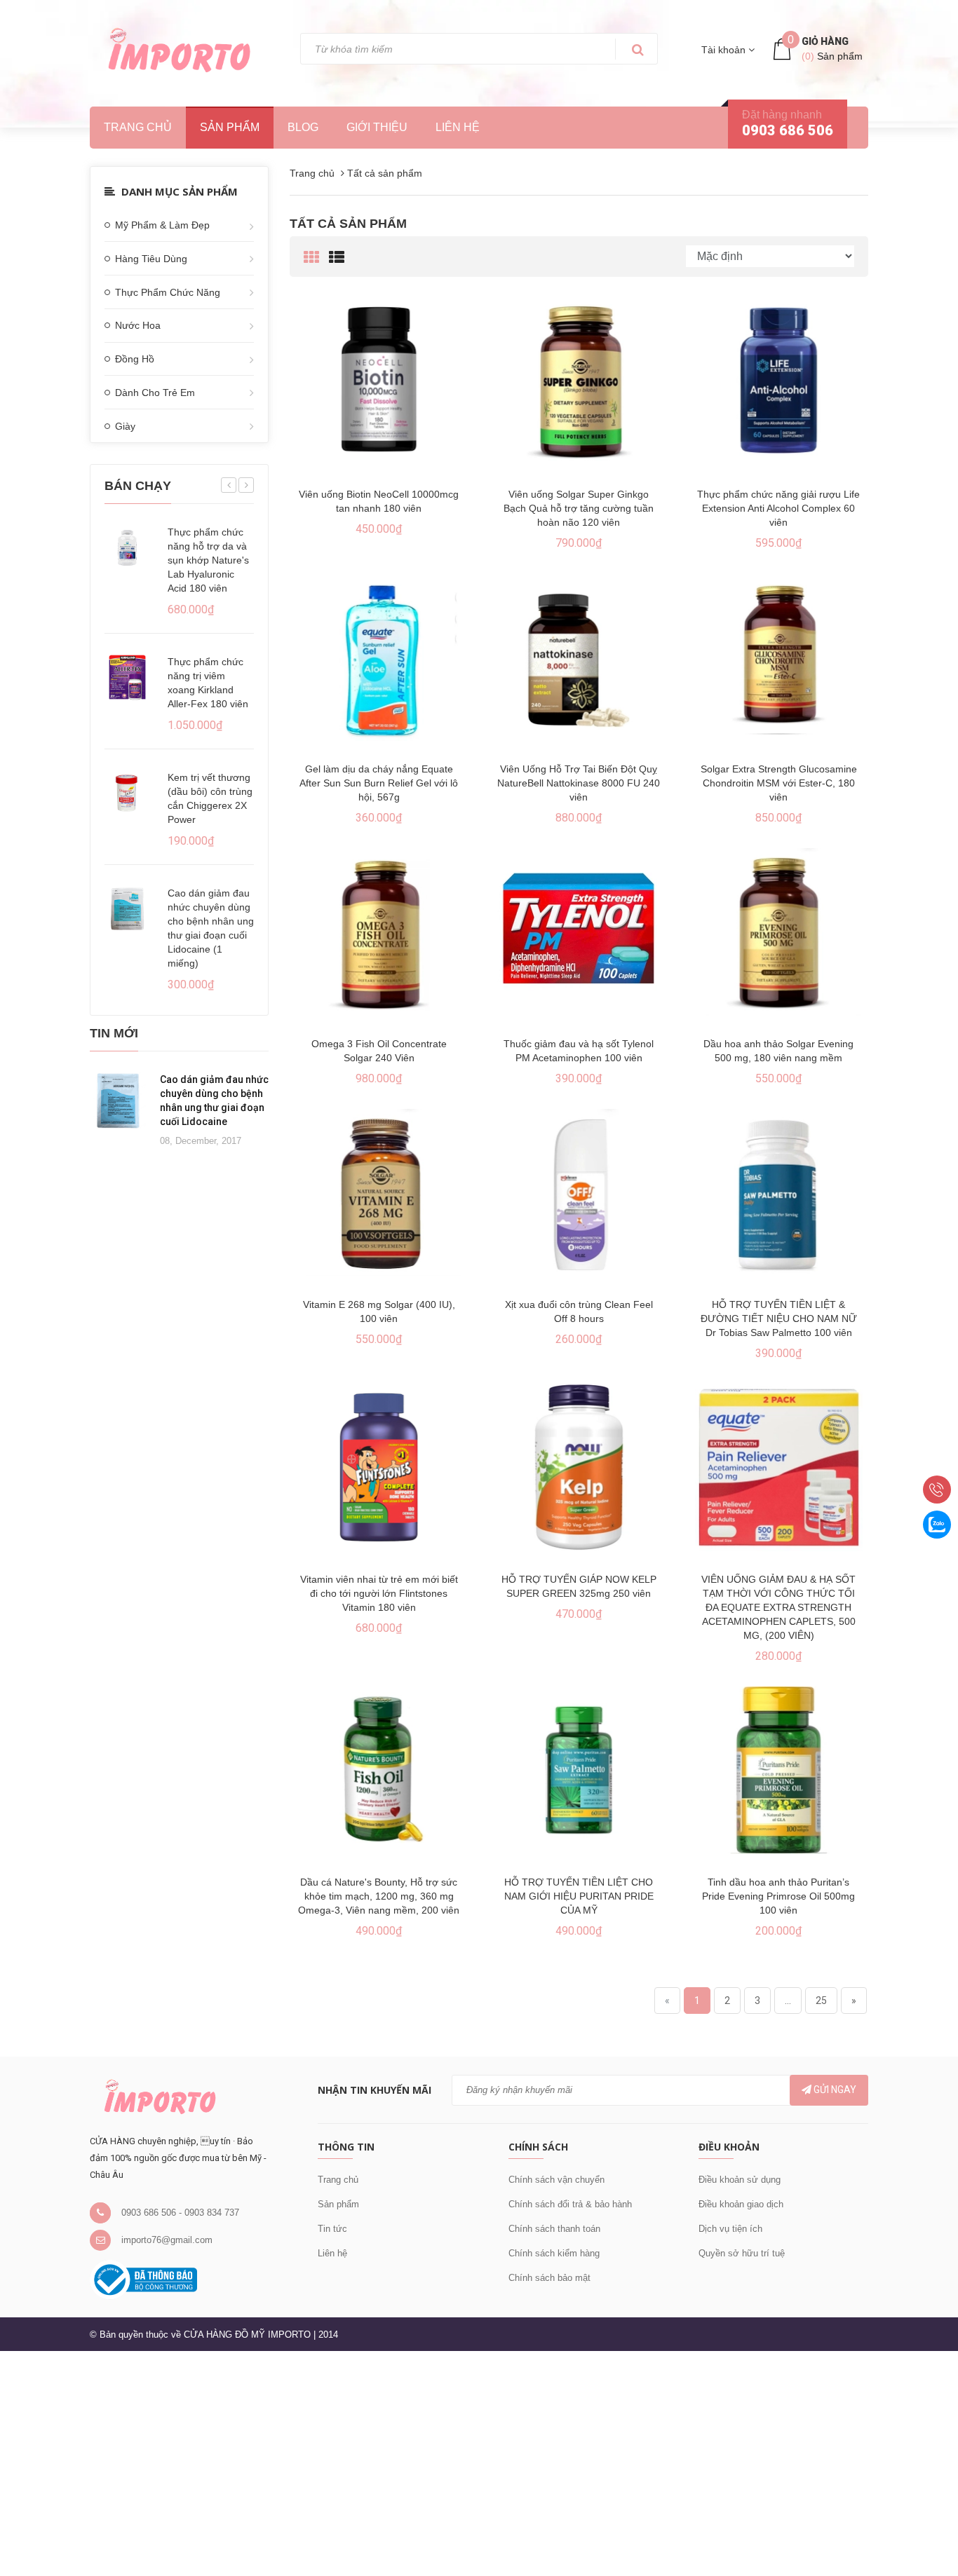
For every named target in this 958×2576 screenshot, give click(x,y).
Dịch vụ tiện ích (730, 2229)
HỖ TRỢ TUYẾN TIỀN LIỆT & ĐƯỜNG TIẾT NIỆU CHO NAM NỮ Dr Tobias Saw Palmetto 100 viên (779, 1318)
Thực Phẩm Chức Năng (168, 292)
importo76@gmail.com (167, 2240)
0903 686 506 (788, 130)
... (788, 2001)
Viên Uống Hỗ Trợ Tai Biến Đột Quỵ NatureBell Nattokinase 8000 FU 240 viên (579, 783)
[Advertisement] (421, 2461)
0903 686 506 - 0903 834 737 (180, 2213)
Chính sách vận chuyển (556, 2180)
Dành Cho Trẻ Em (155, 393)
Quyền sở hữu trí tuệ (742, 2253)
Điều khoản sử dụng (740, 2180)
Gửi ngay (834, 2090)
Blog (303, 127)
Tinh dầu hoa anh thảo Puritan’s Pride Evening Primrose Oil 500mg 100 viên (778, 1896)
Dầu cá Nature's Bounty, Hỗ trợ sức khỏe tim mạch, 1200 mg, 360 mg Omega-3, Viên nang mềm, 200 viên (379, 1896)
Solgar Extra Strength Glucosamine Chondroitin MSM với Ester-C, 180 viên (779, 783)
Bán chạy (138, 486)
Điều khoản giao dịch (741, 2204)
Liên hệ (332, 2253)
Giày (125, 426)
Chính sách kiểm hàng (554, 2253)
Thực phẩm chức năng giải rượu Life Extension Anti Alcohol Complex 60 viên (778, 508)
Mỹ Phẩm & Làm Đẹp (162, 225)
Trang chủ (138, 127)
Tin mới (114, 1033)
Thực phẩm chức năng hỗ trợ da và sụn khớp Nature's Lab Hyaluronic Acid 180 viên (208, 560)
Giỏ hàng (825, 41)
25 (821, 2001)
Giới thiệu (377, 127)
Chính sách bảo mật (549, 2278)
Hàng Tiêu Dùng (151, 259)
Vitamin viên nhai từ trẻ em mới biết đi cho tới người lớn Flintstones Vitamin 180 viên (379, 1593)
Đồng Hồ (135, 359)
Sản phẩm (338, 2204)
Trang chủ (338, 2180)
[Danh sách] (337, 258)
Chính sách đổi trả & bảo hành (570, 2204)
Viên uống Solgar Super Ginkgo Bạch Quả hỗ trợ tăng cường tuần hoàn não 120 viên (579, 508)
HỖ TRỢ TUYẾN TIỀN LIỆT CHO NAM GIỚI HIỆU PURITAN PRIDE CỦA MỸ (579, 1896)
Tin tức (332, 2229)
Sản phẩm (230, 127)
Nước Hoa (138, 325)
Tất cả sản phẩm (348, 224)
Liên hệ (458, 127)
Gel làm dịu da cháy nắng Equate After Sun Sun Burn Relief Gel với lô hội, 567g (379, 783)
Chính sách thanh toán (554, 2229)
